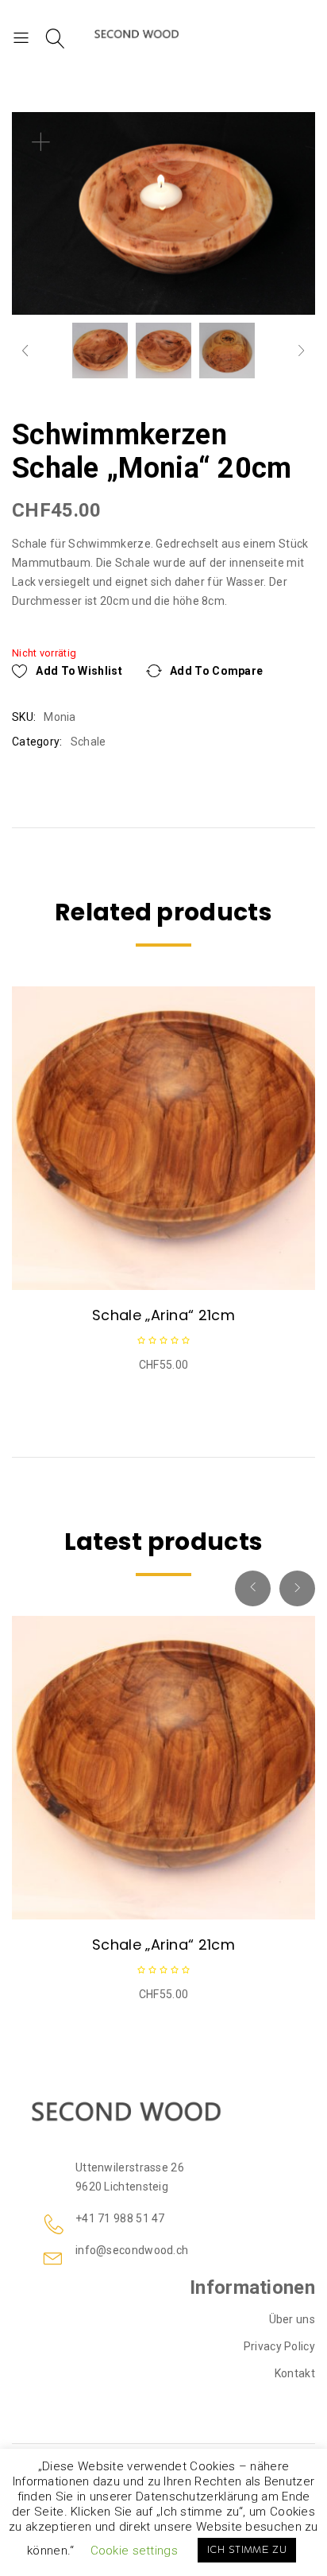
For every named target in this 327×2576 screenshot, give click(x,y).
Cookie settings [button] (135, 2551)
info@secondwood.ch (132, 2250)
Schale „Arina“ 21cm (163, 1315)
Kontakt (295, 2373)
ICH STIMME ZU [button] (247, 2550)
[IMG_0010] (100, 351)
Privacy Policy (279, 2346)
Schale (88, 742)
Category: (37, 742)
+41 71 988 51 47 (120, 2218)
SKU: (24, 717)
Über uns (292, 2319)
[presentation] (18, 1127)
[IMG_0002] (227, 351)
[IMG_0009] (163, 351)
